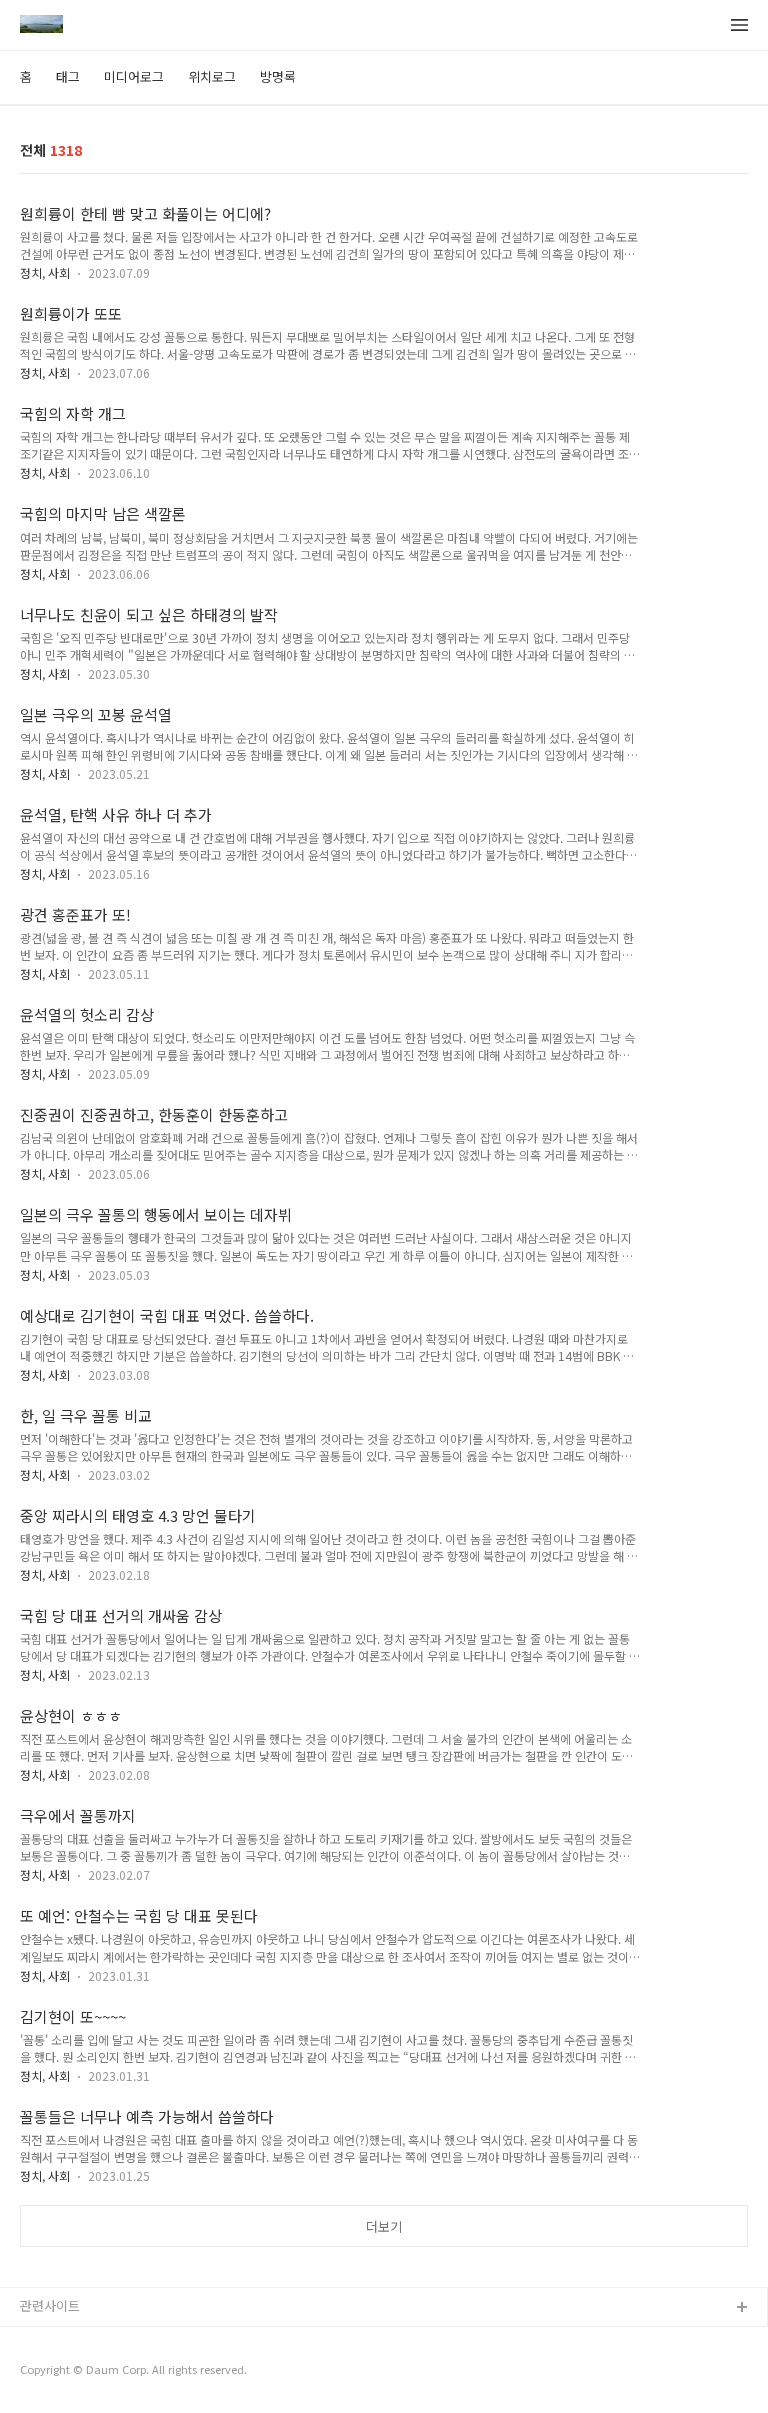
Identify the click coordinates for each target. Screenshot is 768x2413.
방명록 (278, 76)
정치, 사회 (45, 272)
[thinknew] (41, 26)
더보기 (384, 2226)
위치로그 (212, 76)
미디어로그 (134, 76)
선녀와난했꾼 (57, 2340)
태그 (68, 76)
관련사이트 (50, 2305)
